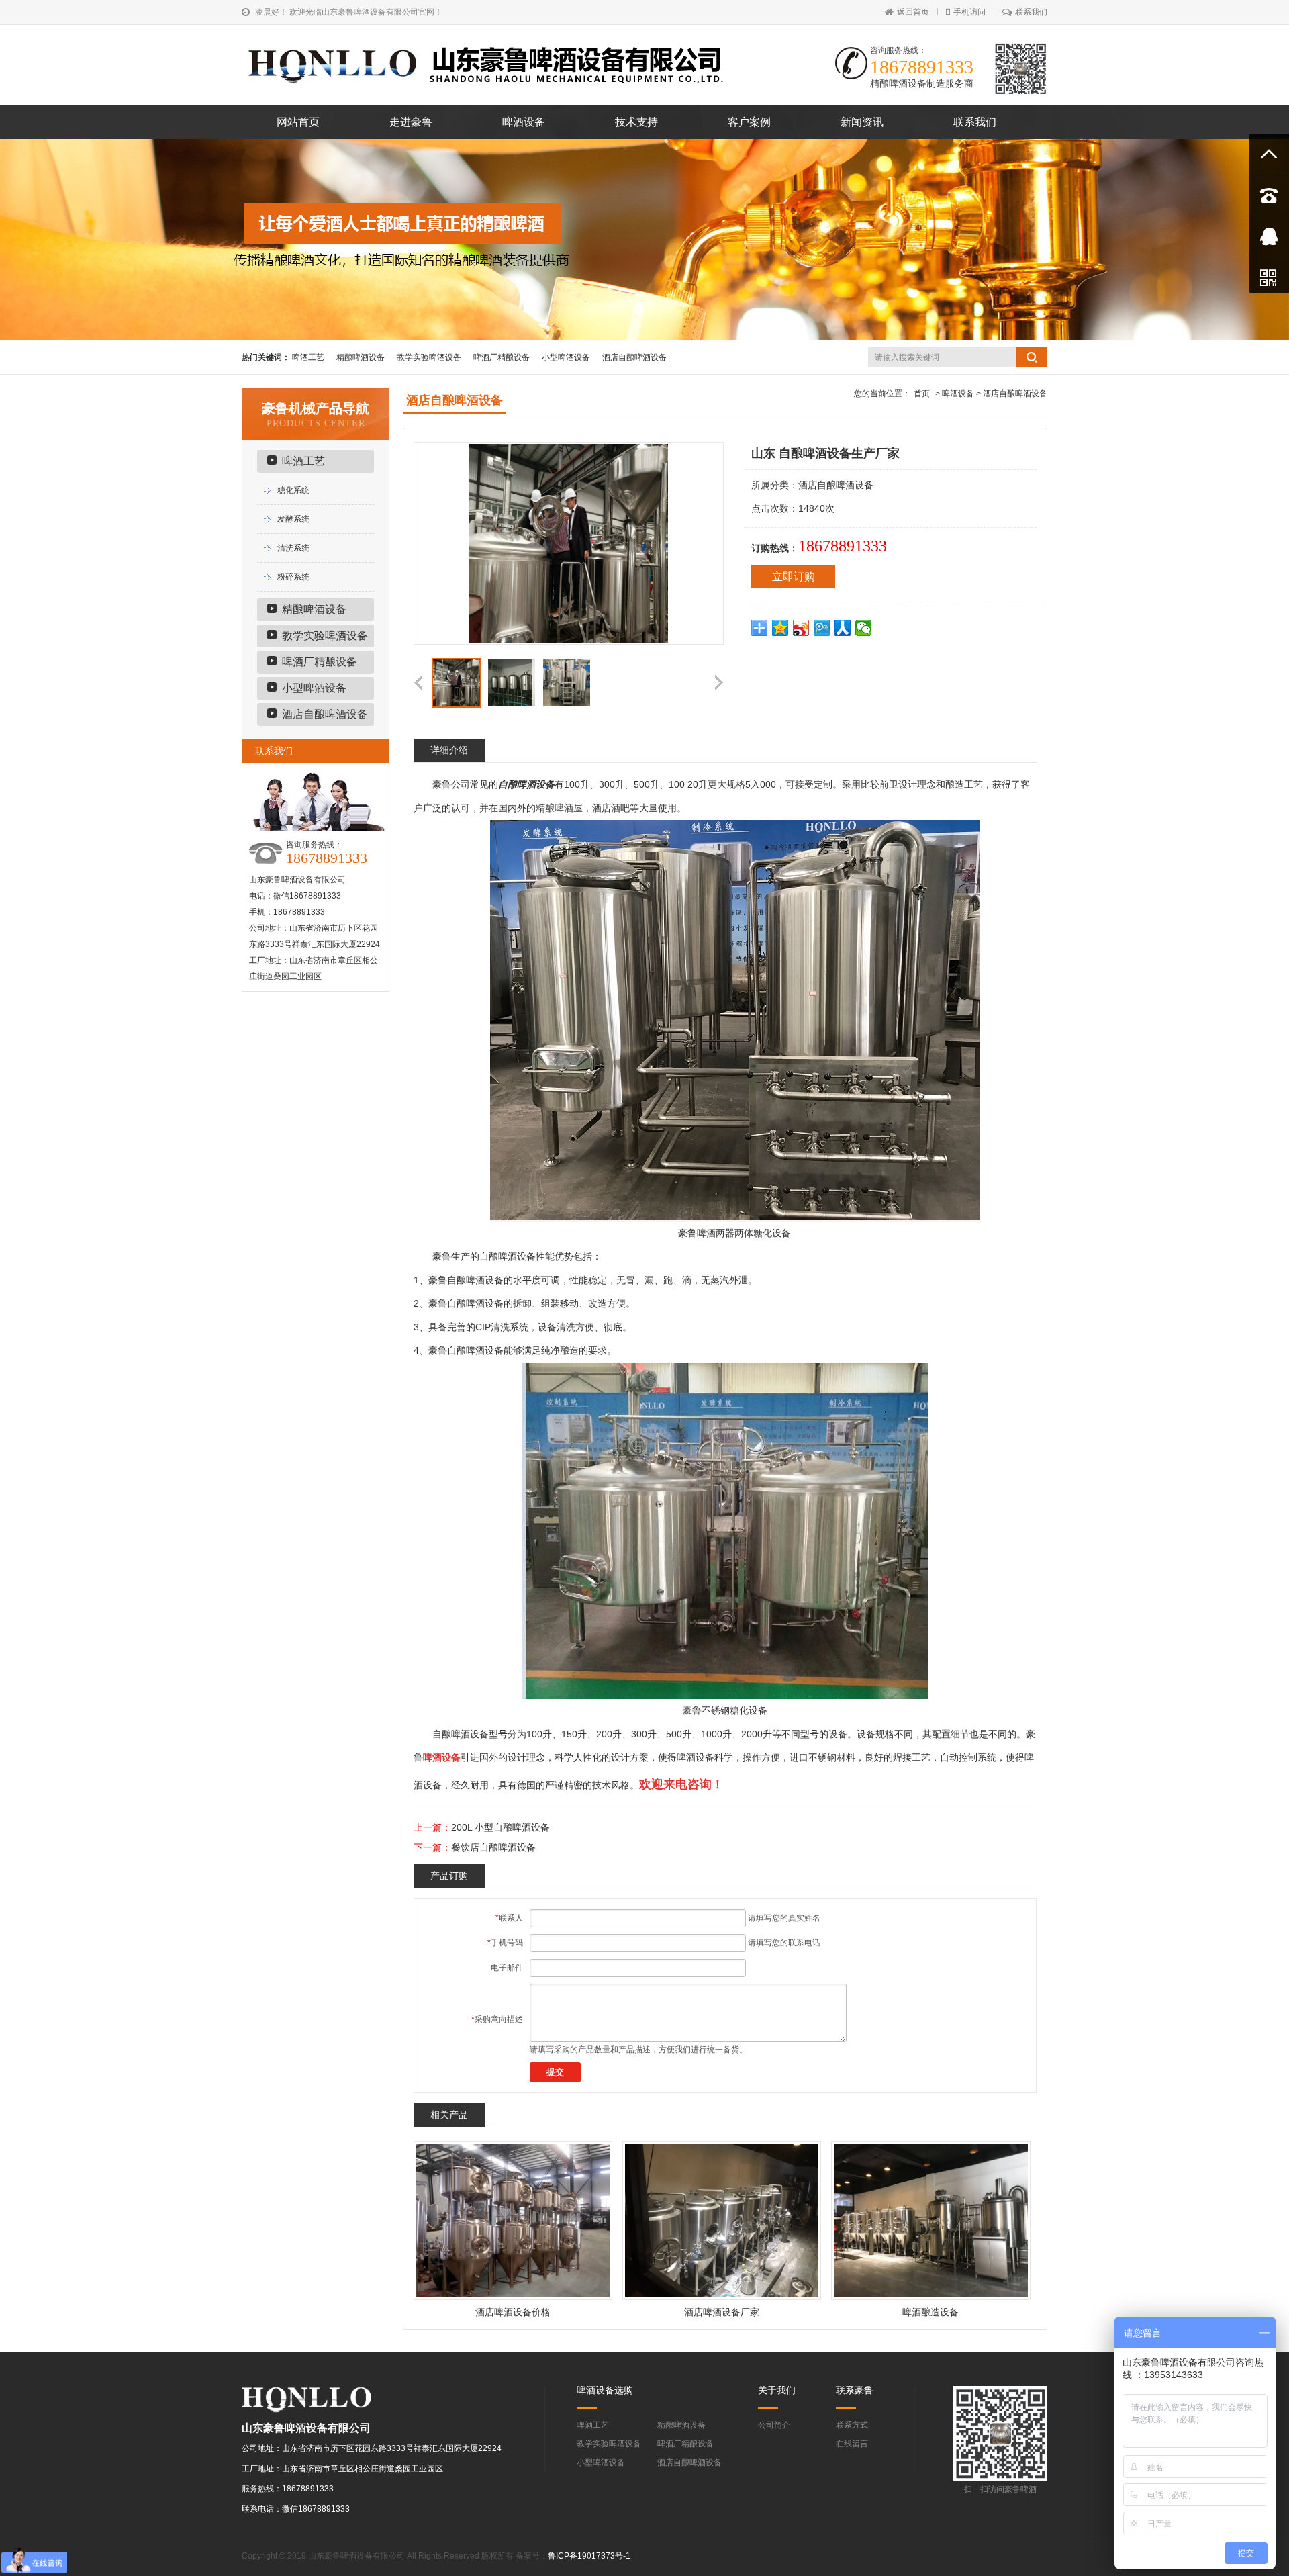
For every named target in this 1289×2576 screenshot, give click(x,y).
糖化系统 (293, 490)
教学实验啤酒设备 (429, 357)
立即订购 (794, 577)
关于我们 (777, 2390)
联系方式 (852, 2425)
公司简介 (774, 2425)
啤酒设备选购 (605, 2390)
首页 (922, 394)
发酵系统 (293, 519)
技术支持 (636, 122)
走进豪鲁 (411, 122)
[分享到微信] (864, 628)
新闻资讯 (862, 122)
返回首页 (913, 12)
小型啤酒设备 (566, 357)
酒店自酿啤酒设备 (634, 357)
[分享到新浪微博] (801, 628)
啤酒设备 (524, 122)
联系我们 (1031, 12)
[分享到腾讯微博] (822, 628)
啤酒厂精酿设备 (502, 357)
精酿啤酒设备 (361, 357)
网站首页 (298, 122)
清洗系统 (293, 548)
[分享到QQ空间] (780, 628)
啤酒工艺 (308, 357)
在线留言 (852, 2444)
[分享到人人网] (843, 628)
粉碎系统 (293, 577)
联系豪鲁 (855, 2390)
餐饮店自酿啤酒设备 (493, 1847)
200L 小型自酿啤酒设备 (500, 1827)
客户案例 (749, 122)
